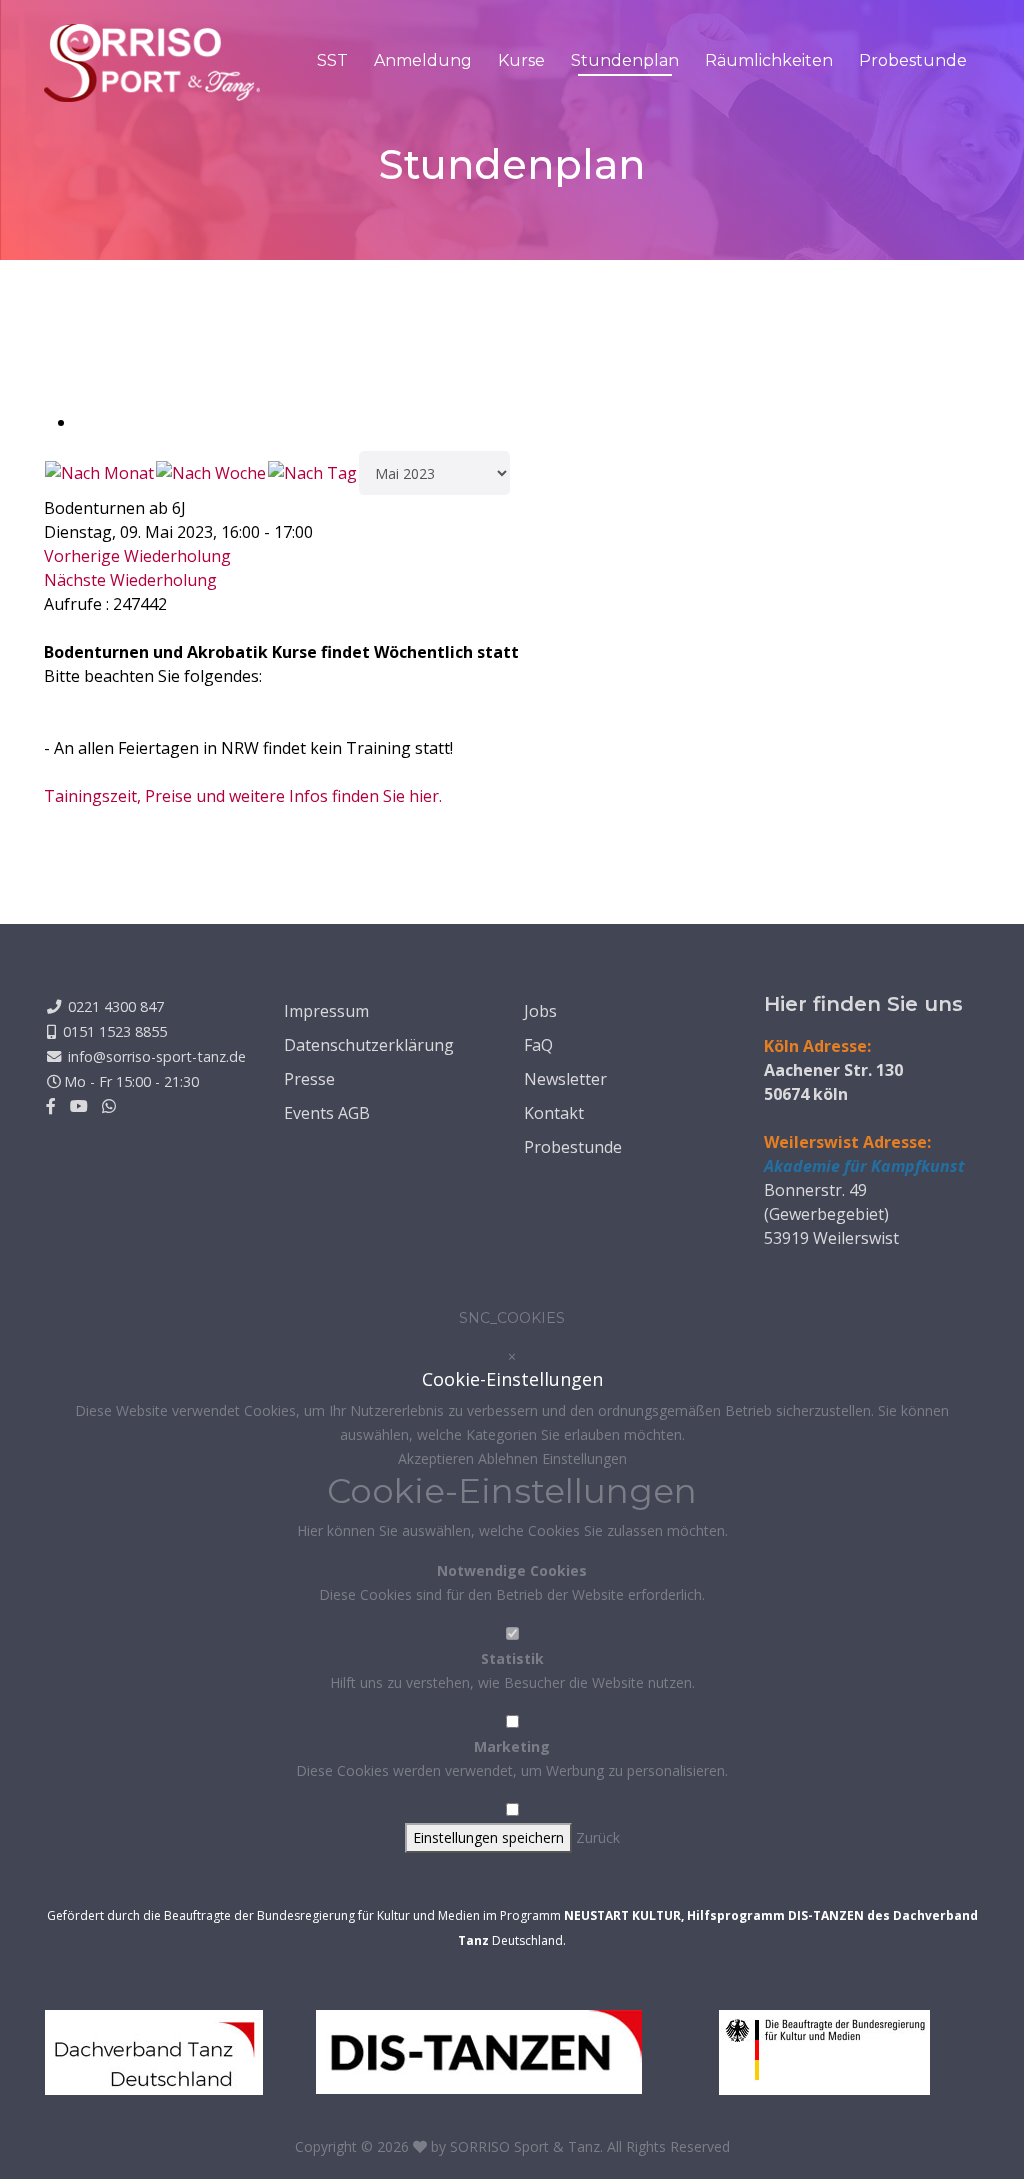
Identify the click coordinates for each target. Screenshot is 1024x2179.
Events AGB (327, 1113)
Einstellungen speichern (488, 1837)
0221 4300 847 (116, 1006)
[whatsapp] (109, 1106)
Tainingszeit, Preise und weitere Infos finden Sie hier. (243, 796)
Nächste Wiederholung (130, 580)
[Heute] (312, 473)
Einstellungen (584, 1458)
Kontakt (554, 1113)
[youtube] (79, 1106)
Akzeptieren (438, 1458)
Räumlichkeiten (769, 60)
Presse (309, 1079)
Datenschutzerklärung (369, 1045)
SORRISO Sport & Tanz (525, 2146)
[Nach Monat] (99, 473)
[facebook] (51, 1106)
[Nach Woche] (211, 473)
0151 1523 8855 (115, 1031)
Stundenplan (625, 60)
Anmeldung (423, 60)
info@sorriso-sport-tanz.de (157, 1056)
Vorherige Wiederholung (137, 556)
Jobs (540, 1011)
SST (332, 60)
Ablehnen (510, 1458)
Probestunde (913, 60)
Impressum (326, 1011)
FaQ (538, 1045)
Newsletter (565, 1079)
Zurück (598, 1837)
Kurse (521, 60)
